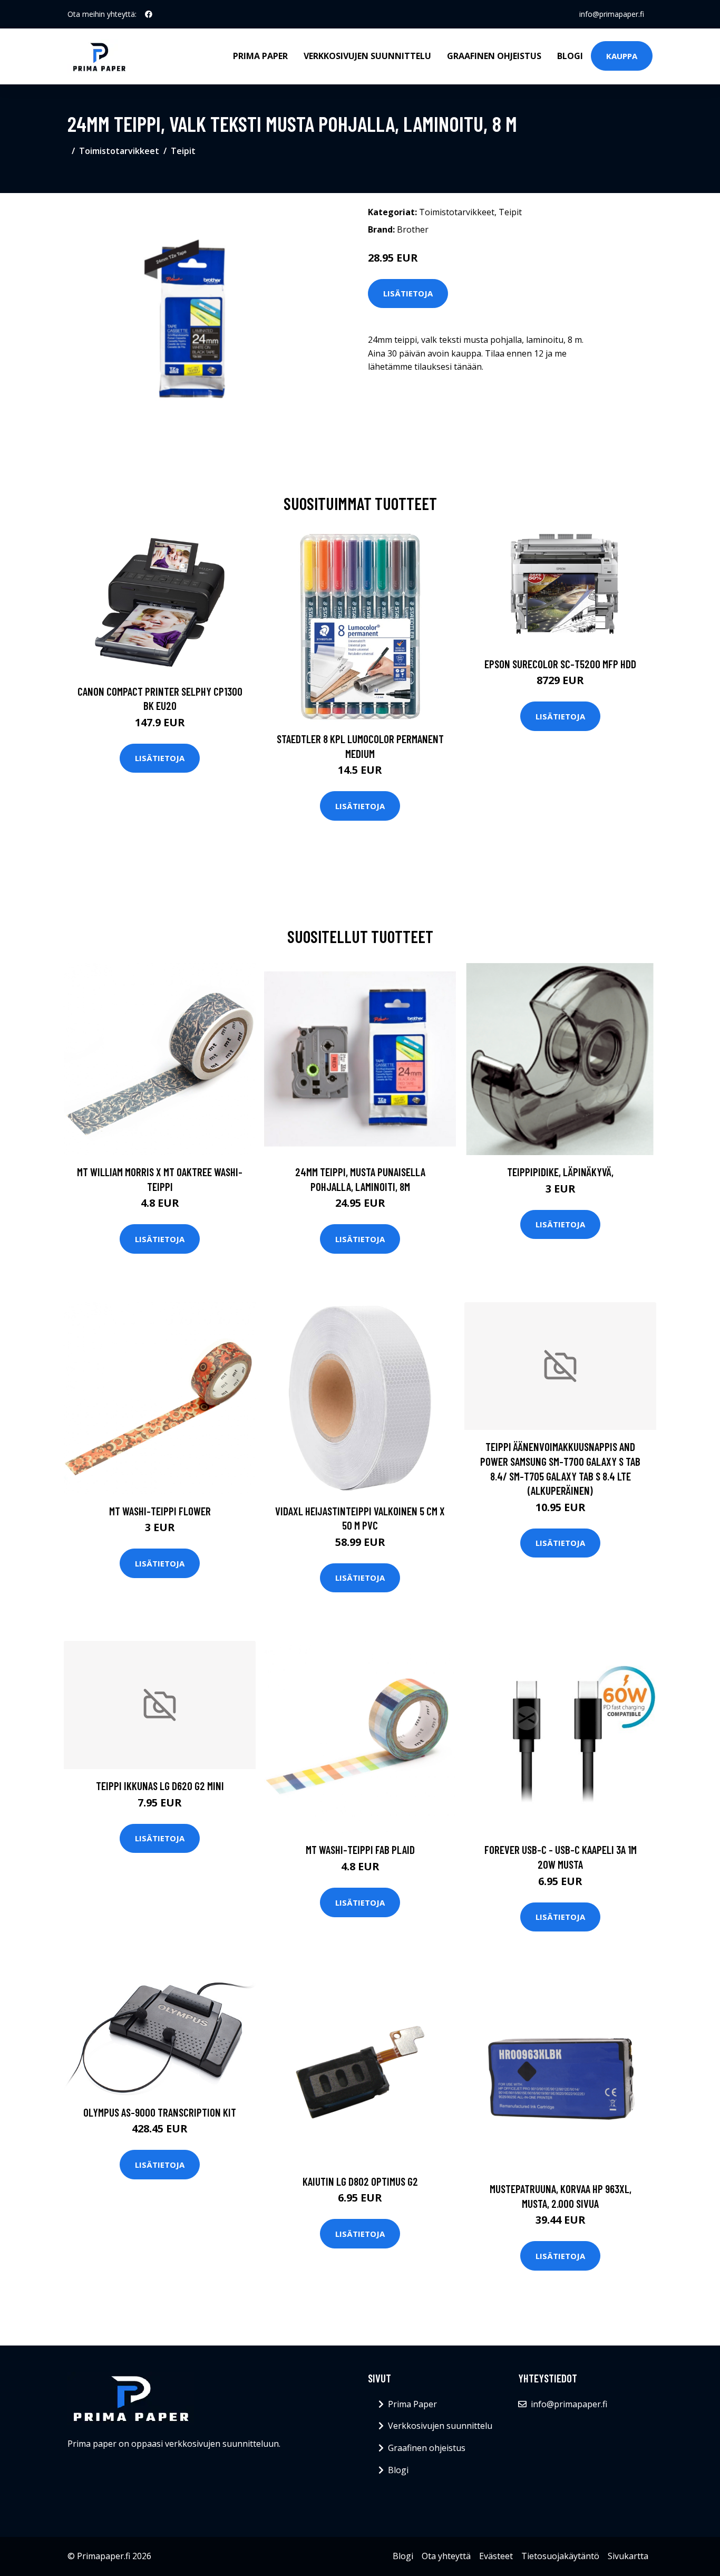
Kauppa (622, 56)
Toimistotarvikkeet (119, 151)
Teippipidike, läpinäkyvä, (560, 1172)
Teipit (183, 151)
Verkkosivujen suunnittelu (367, 56)
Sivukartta (628, 2556)
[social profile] (149, 14)
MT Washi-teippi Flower (160, 1511)
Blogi (570, 56)
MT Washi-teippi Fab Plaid (360, 1849)
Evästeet (496, 2556)
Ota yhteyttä (446, 2556)
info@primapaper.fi (612, 14)
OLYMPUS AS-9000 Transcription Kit (160, 2112)
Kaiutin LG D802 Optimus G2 (360, 2181)
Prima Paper (260, 56)
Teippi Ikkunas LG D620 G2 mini (160, 1786)
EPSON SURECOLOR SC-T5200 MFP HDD (560, 664)
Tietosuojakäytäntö (560, 2556)
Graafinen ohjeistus (494, 56)
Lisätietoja (408, 293)
